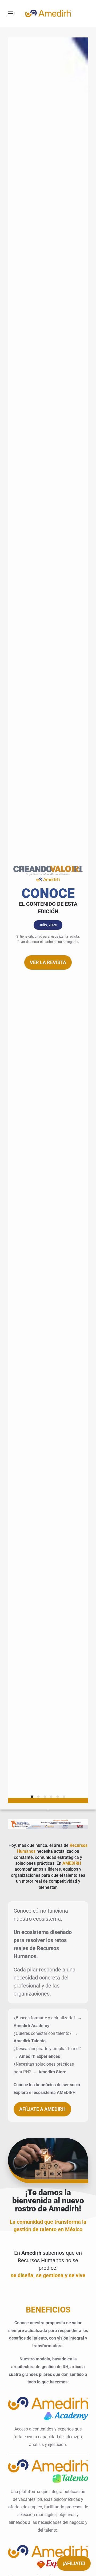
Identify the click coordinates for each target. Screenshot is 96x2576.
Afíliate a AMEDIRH (42, 2109)
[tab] (32, 1797)
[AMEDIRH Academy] (48, 2408)
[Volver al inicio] (48, 13)
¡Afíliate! (74, 2563)
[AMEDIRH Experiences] (48, 2556)
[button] (11, 13)
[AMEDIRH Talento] (48, 2470)
